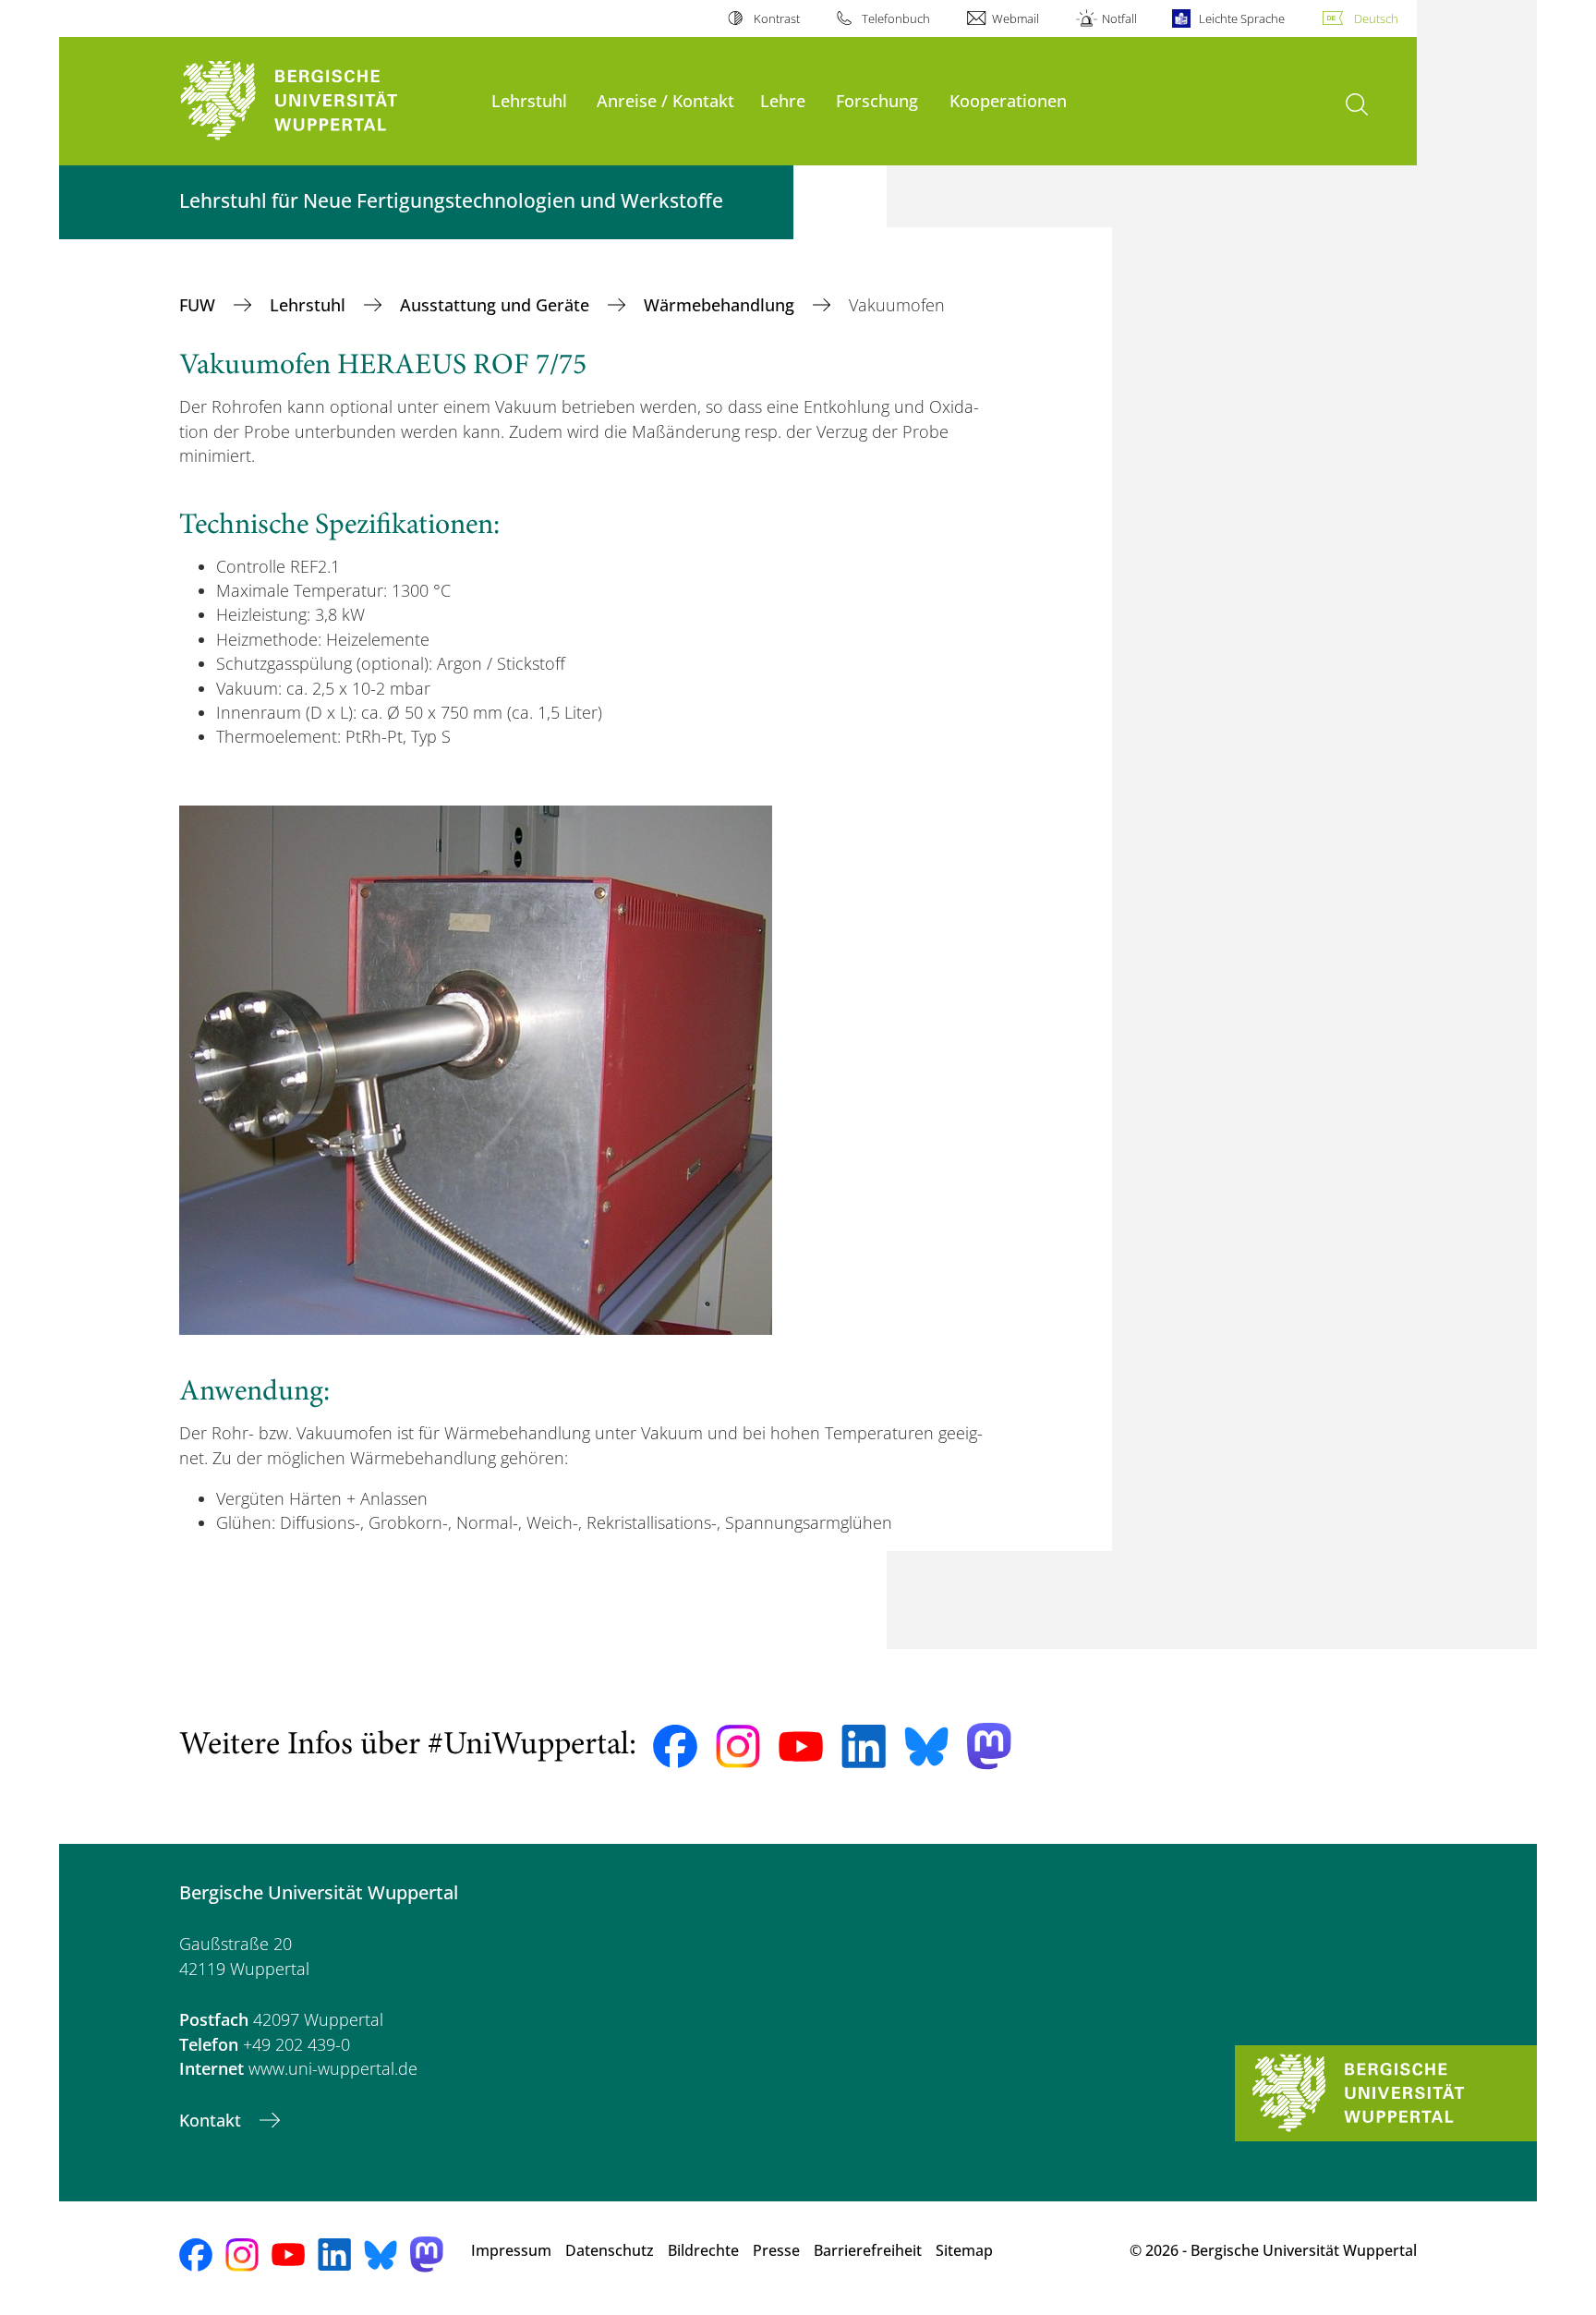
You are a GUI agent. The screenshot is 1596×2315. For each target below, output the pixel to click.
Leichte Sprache (1242, 18)
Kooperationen (1008, 100)
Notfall (1119, 18)
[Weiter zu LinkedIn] (864, 1746)
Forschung (877, 100)
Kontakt (212, 2120)
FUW (199, 305)
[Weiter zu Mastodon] (989, 1746)
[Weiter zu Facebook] (675, 1747)
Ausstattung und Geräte (497, 305)
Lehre (783, 100)
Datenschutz (610, 2250)
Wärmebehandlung (721, 305)
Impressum (511, 2250)
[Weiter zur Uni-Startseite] (326, 101)
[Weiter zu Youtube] (801, 1747)
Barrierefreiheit (868, 2250)
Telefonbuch (896, 18)
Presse (776, 2250)
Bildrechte (703, 2250)
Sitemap (964, 2250)
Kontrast (776, 18)
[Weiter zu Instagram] (738, 1747)
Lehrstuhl (529, 100)
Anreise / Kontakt (665, 100)
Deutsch (1376, 18)
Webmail (1016, 18)
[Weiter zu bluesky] (926, 1746)
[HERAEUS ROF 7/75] (476, 1069)
